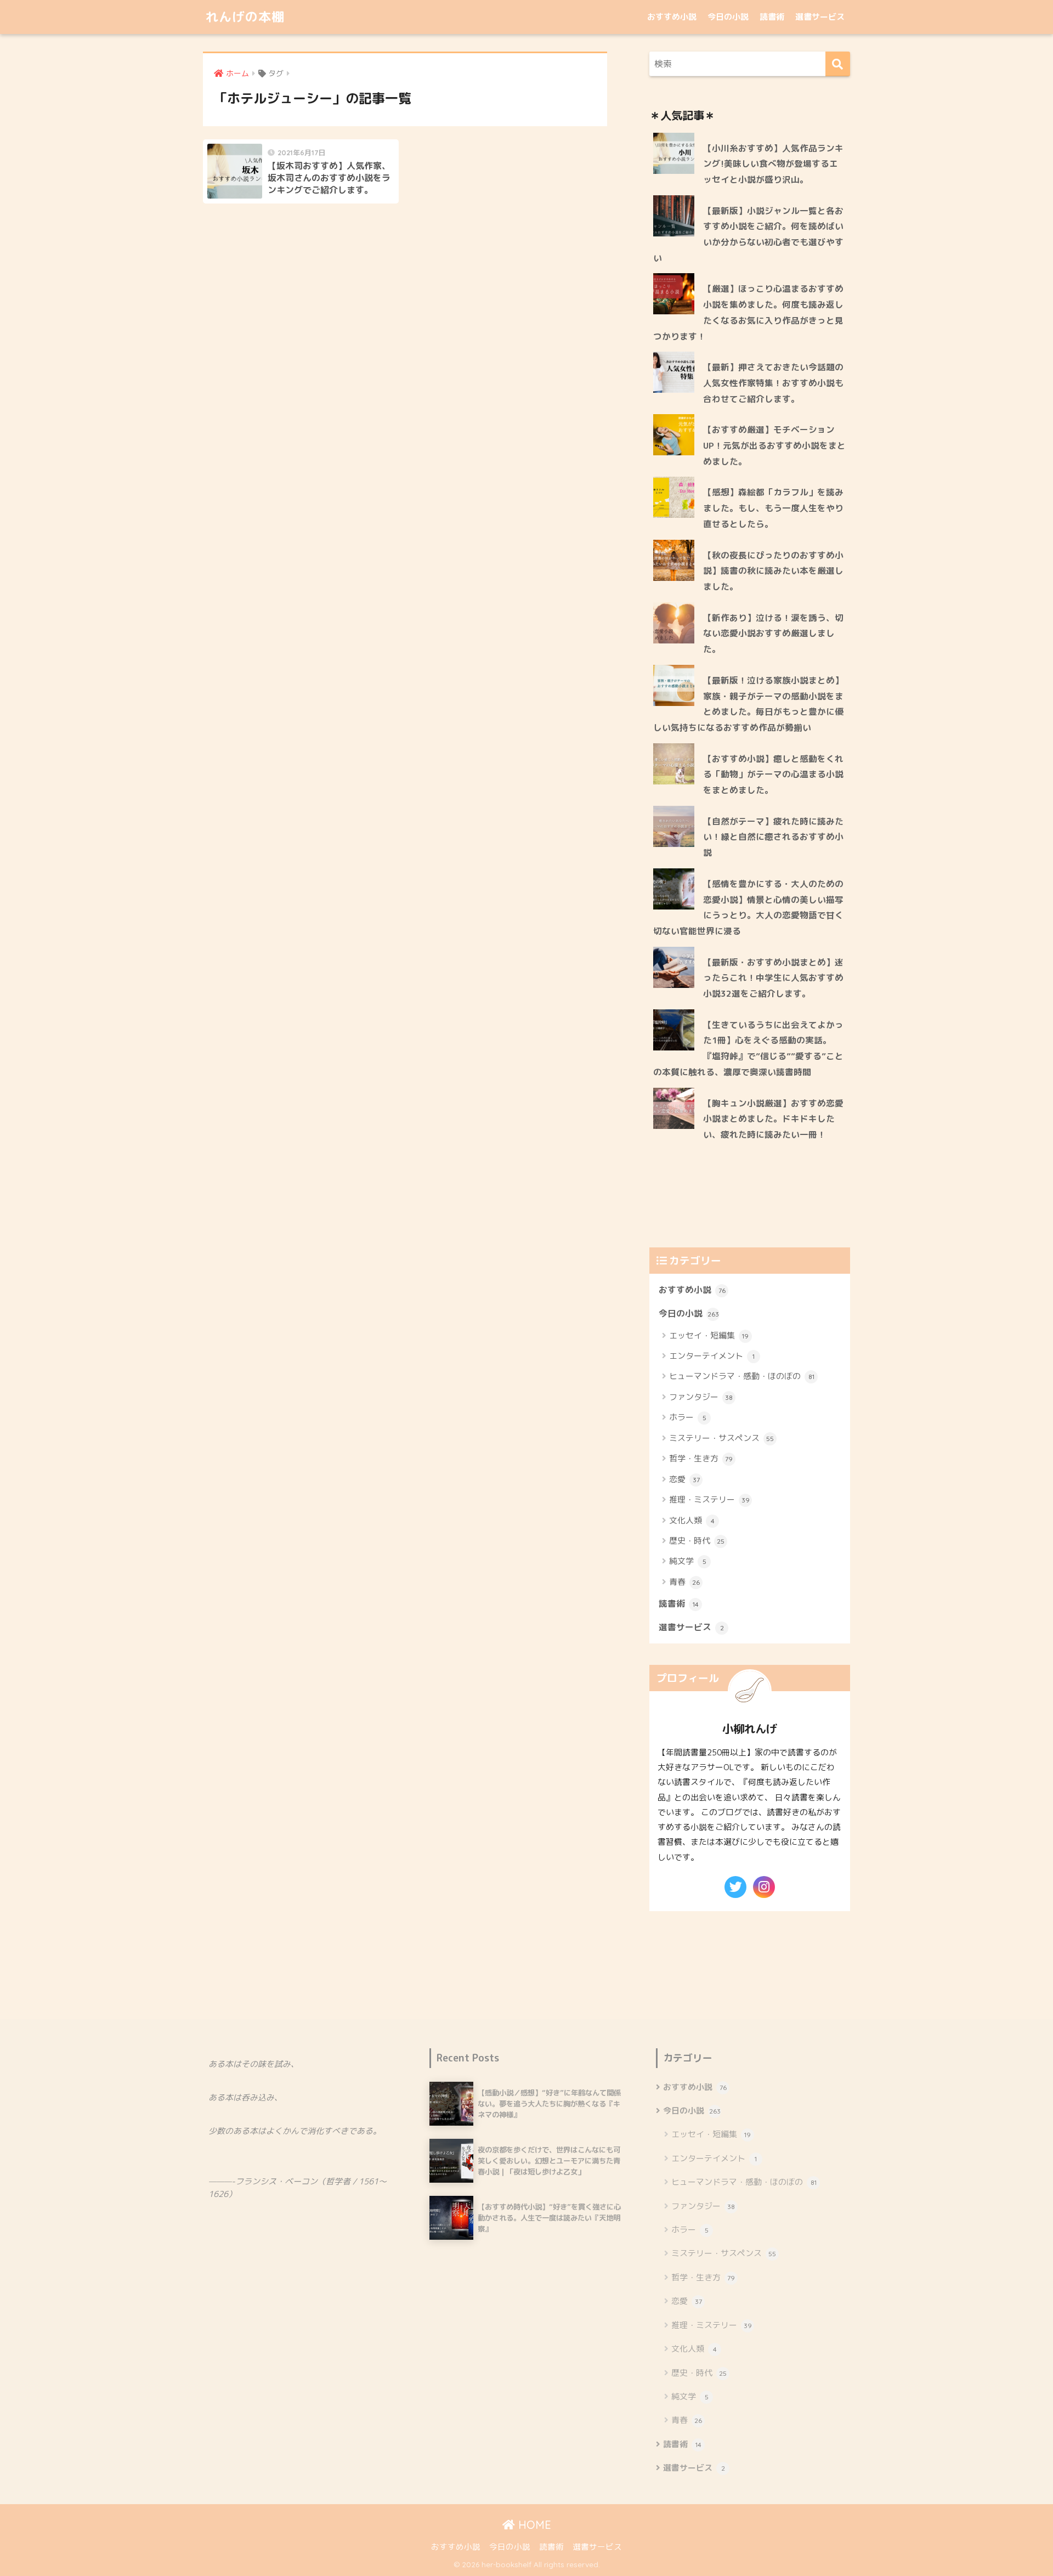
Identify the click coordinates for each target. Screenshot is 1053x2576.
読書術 (772, 17)
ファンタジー (701, 1397)
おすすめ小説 (672, 17)
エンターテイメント (712, 1356)
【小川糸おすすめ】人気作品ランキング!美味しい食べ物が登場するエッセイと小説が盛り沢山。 (773, 164)
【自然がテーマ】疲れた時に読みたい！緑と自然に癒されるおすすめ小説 (773, 837)
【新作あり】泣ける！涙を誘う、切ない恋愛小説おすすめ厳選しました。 (773, 633)
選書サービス (820, 17)
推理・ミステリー (709, 1499)
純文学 (688, 1561)
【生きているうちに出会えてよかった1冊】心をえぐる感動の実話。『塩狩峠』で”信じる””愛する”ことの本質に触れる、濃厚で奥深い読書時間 (748, 1048)
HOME (533, 2525)
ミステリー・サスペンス (721, 1438)
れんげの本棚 (245, 17)
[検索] (838, 64)
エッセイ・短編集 (709, 1335)
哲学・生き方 (701, 1458)
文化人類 (692, 1520)
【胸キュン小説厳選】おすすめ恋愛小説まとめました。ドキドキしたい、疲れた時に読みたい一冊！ (773, 1119)
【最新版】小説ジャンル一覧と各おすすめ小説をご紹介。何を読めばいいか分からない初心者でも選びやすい (748, 234)
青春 (684, 1582)
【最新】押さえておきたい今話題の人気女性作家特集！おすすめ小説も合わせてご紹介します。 (773, 383)
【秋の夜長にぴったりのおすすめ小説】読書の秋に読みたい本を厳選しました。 (773, 571)
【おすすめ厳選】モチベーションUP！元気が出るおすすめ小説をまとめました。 (774, 445)
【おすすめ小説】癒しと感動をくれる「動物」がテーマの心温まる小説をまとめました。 (773, 774)
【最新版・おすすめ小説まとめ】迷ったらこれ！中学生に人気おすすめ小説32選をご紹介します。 (773, 978)
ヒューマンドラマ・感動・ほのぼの (742, 1376)
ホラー (688, 1417)
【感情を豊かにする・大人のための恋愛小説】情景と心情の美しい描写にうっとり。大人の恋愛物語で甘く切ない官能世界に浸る (748, 907)
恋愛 (684, 1479)
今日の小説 (728, 17)
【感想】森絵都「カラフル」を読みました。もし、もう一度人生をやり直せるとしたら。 (773, 508)
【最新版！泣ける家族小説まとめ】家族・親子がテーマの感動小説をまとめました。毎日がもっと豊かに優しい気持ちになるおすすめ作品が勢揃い (748, 704)
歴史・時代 (697, 1541)
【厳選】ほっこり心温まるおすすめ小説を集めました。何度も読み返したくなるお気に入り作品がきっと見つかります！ (748, 312)
